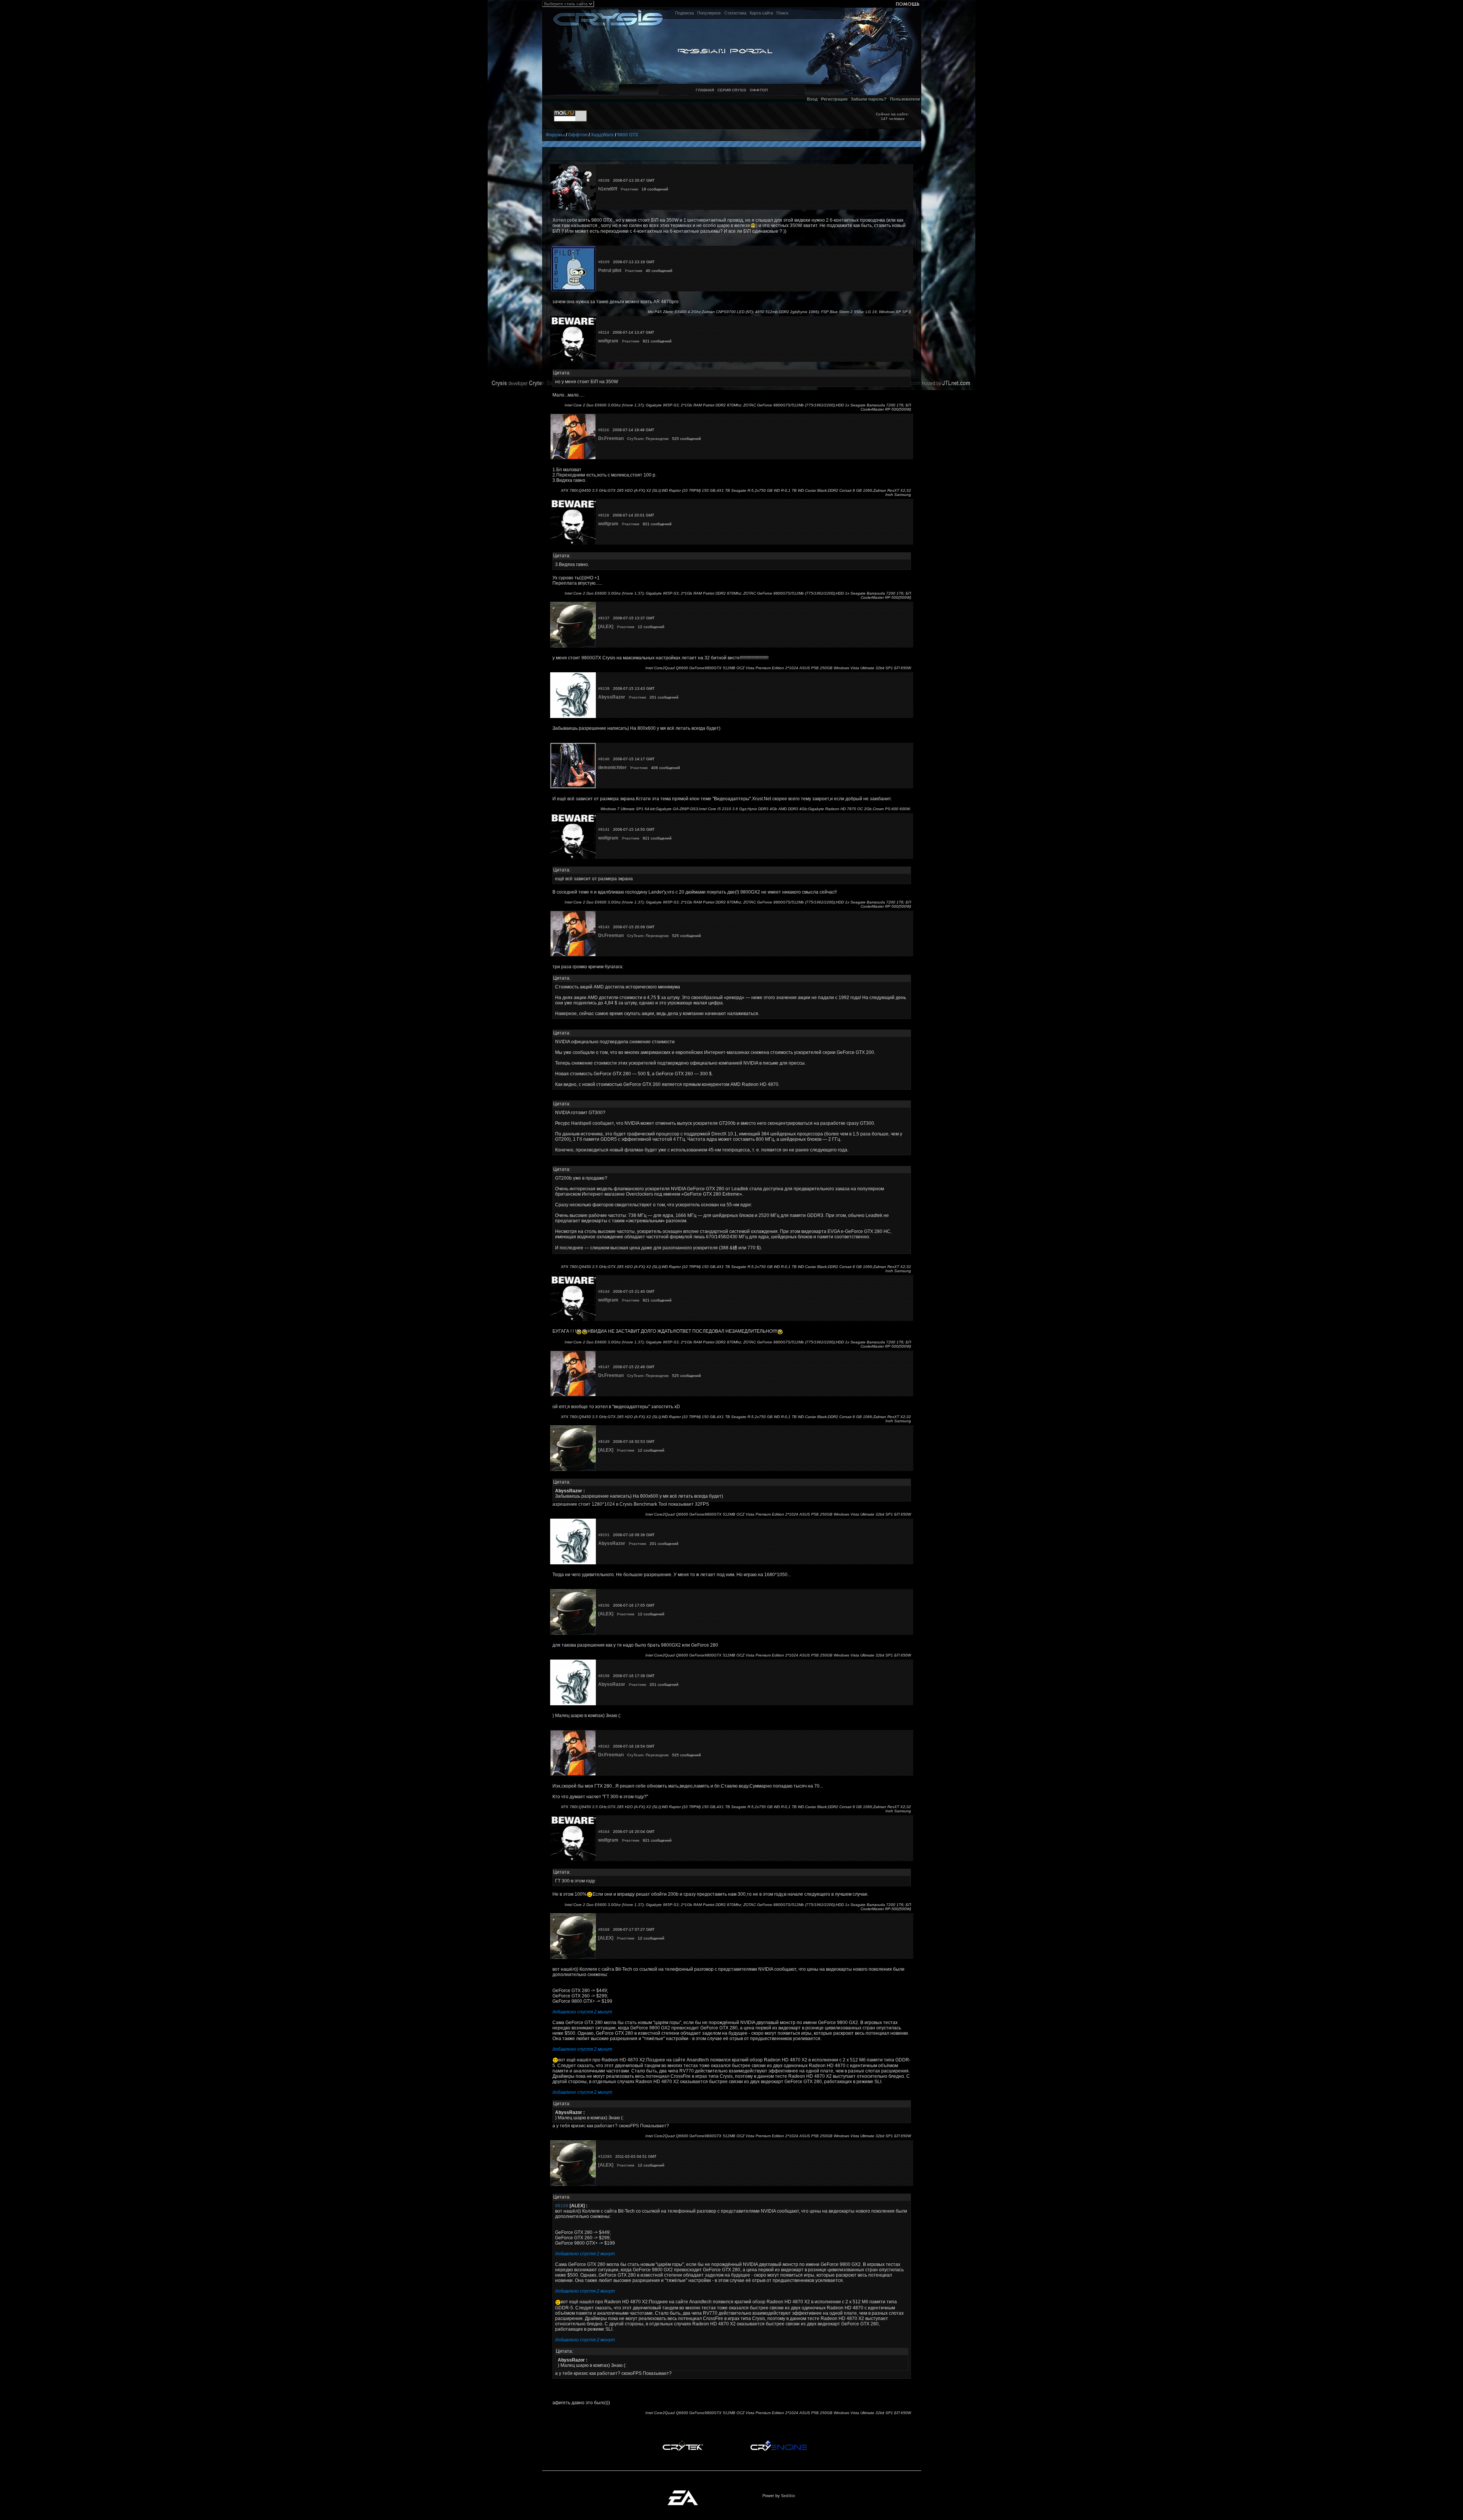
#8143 (604, 927)
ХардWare (602, 135)
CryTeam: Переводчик (648, 439)
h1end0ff (608, 189)
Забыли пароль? (869, 99)
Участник (629, 189)
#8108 (604, 180)
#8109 (604, 262)
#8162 (604, 1746)
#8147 (604, 1367)
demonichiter (612, 768)
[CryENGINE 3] (779, 2442)
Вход (812, 99)
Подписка (684, 13)
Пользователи (905, 99)
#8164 (604, 1832)
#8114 (604, 332)
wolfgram (608, 341)
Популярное (709, 13)
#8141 (604, 829)
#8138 (604, 688)
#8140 (604, 759)
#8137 (604, 618)
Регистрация (834, 99)
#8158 (604, 1676)
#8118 (604, 515)
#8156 (604, 1605)
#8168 (604, 1929)
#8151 (604, 1535)
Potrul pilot (610, 270)
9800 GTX (628, 135)
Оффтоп (578, 135)
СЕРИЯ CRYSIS (732, 90)
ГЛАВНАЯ (705, 90)
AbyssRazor (612, 697)
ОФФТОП (759, 90)
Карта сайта (761, 13)
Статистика (735, 13)
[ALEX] (606, 627)
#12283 (605, 2156)
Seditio (788, 2496)
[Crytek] (683, 2442)
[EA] (683, 2493)
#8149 (604, 1441)
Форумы (555, 135)
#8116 (604, 430)
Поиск (782, 13)
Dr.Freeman (611, 438)
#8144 (604, 1291)
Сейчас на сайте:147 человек (892, 116)
